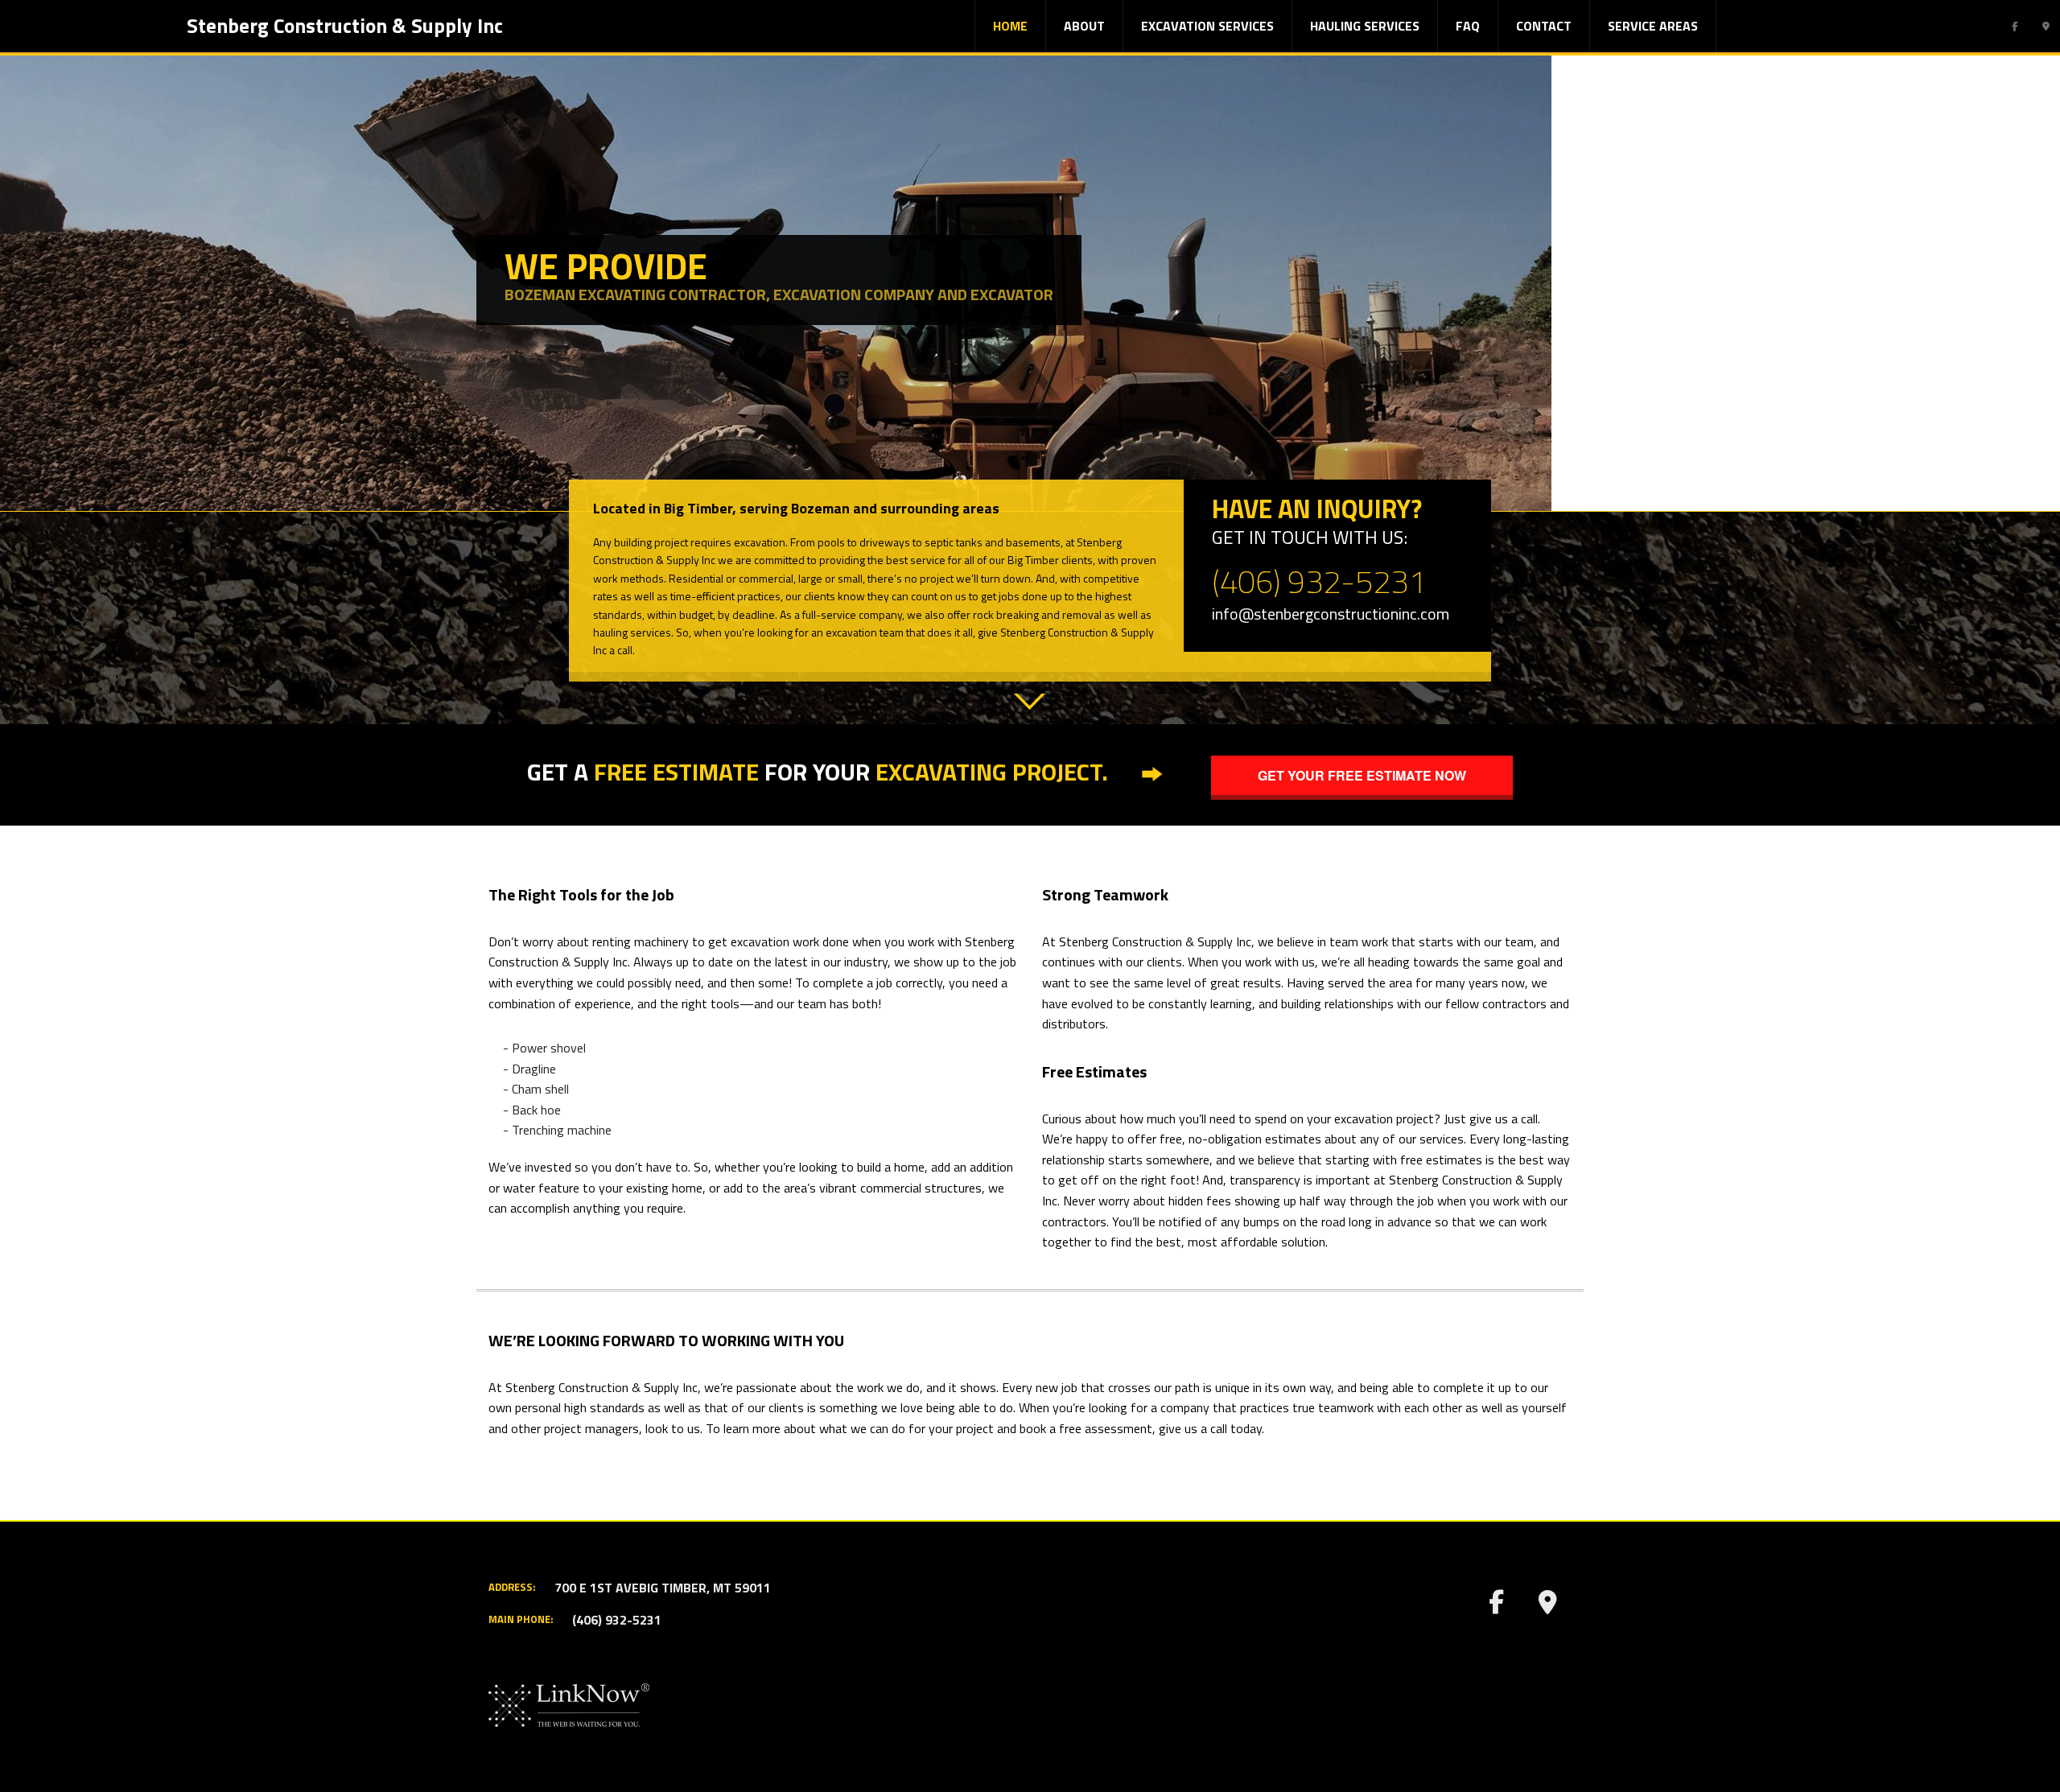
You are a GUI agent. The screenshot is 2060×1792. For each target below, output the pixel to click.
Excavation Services (1207, 26)
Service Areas (1653, 26)
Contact (1544, 26)
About (1084, 26)
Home (1010, 26)
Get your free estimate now (1362, 775)
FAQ (1468, 26)
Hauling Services (1365, 26)
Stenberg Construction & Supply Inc (345, 26)
